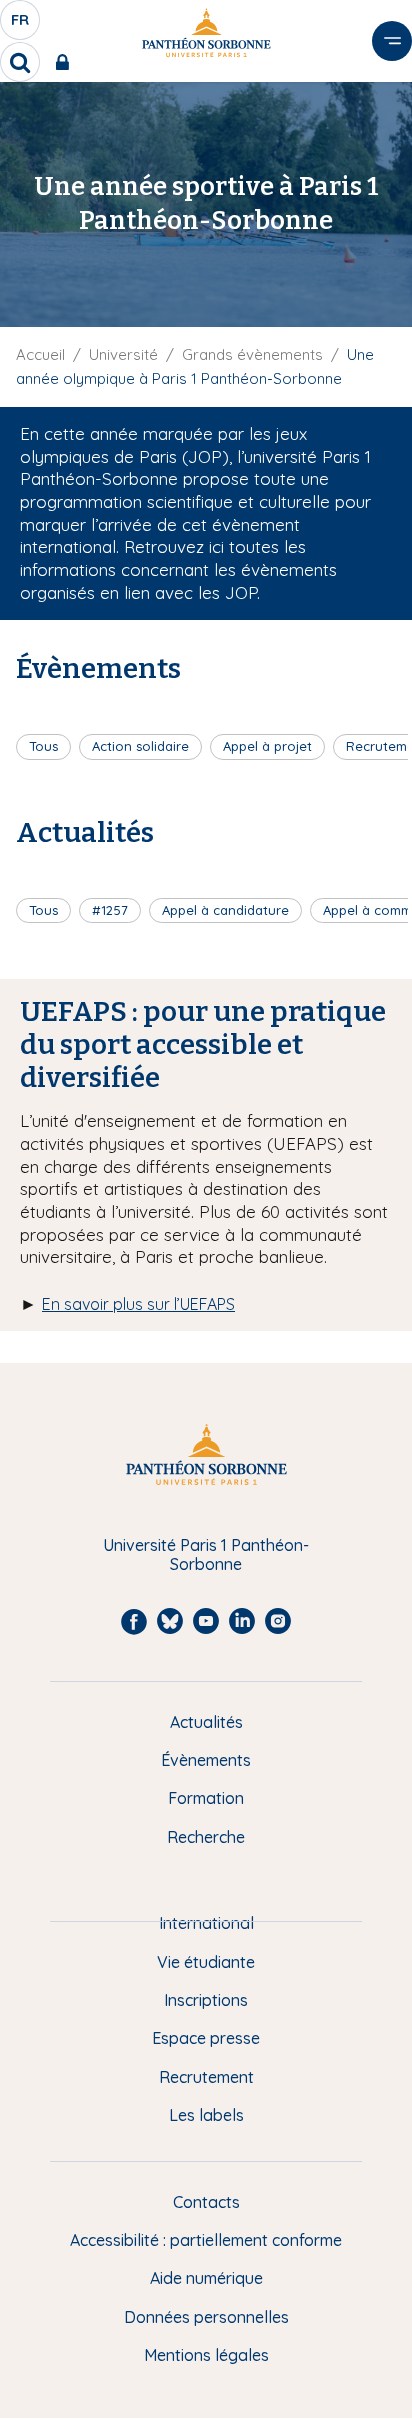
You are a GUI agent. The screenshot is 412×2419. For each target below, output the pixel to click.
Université (123, 354)
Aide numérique (206, 2278)
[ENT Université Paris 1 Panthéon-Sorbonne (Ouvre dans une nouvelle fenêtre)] (66, 62)
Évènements (206, 1760)
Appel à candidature (225, 910)
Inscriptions (206, 2000)
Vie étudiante (206, 1962)
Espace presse (206, 2038)
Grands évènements (252, 354)
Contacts (206, 2202)
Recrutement (206, 2077)
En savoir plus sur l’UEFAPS (138, 1304)
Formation (206, 1798)
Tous (43, 746)
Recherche (206, 1837)
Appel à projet (267, 746)
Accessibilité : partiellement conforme (206, 2240)
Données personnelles (206, 2317)
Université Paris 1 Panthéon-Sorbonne (206, 1554)
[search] (20, 62)
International (206, 1923)
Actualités (206, 1722)
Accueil (40, 354)
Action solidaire (140, 746)
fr (21, 25)
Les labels (206, 2115)
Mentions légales (206, 2355)
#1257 (110, 910)
